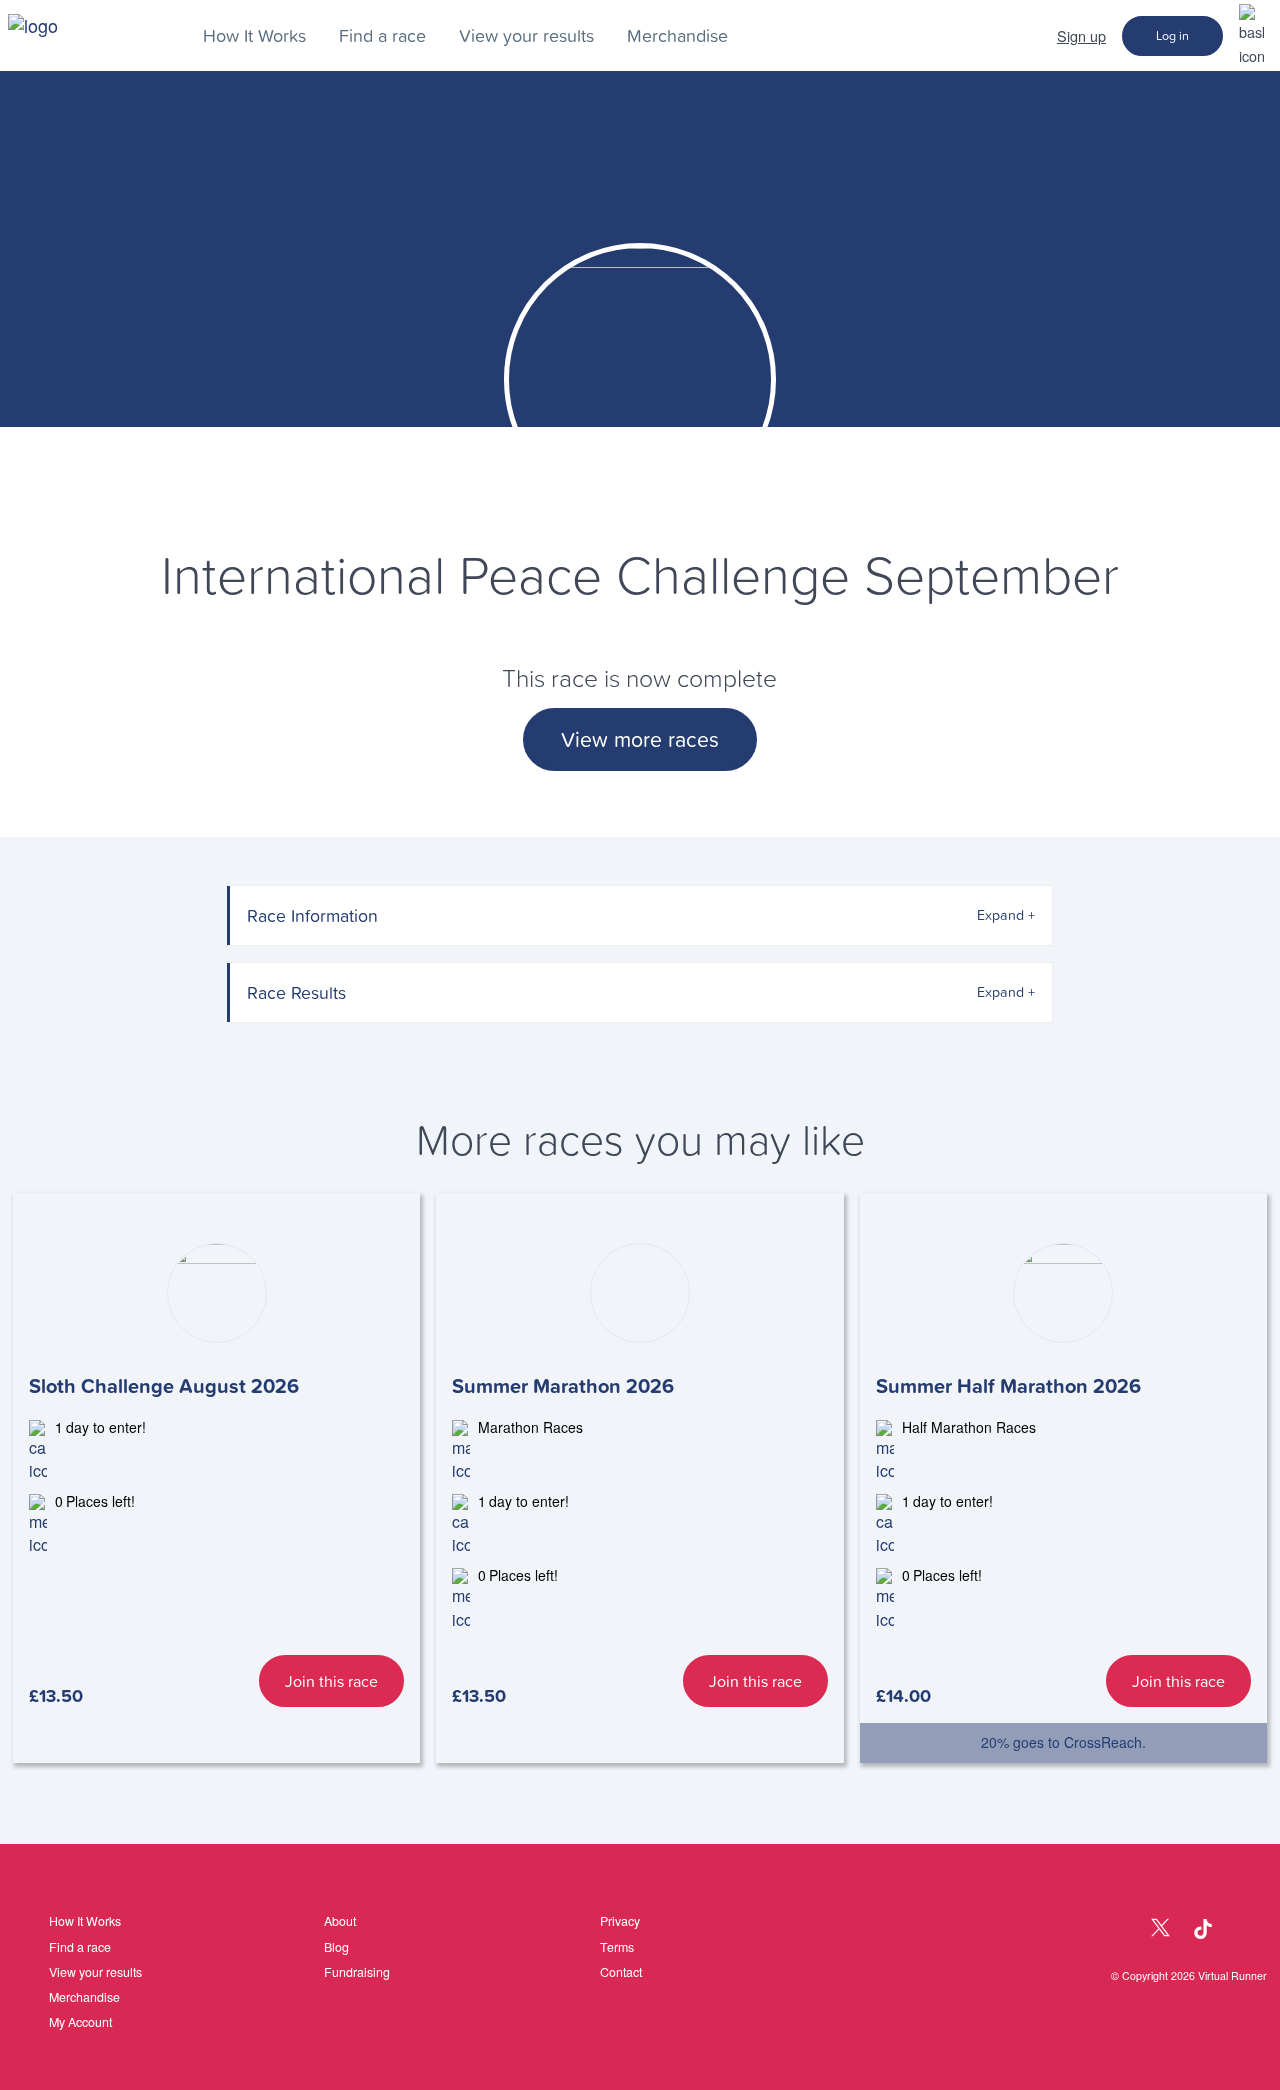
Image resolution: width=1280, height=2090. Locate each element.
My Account (80, 2022)
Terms (617, 1947)
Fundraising (357, 1972)
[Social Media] (1117, 1929)
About (340, 1921)
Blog (336, 1947)
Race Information (312, 915)
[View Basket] (1251, 35)
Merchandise (677, 35)
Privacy (620, 1921)
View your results (526, 35)
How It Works (254, 35)
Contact (621, 1972)
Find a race (382, 35)
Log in (1172, 35)
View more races (640, 739)
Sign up (1081, 35)
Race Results (296, 992)
